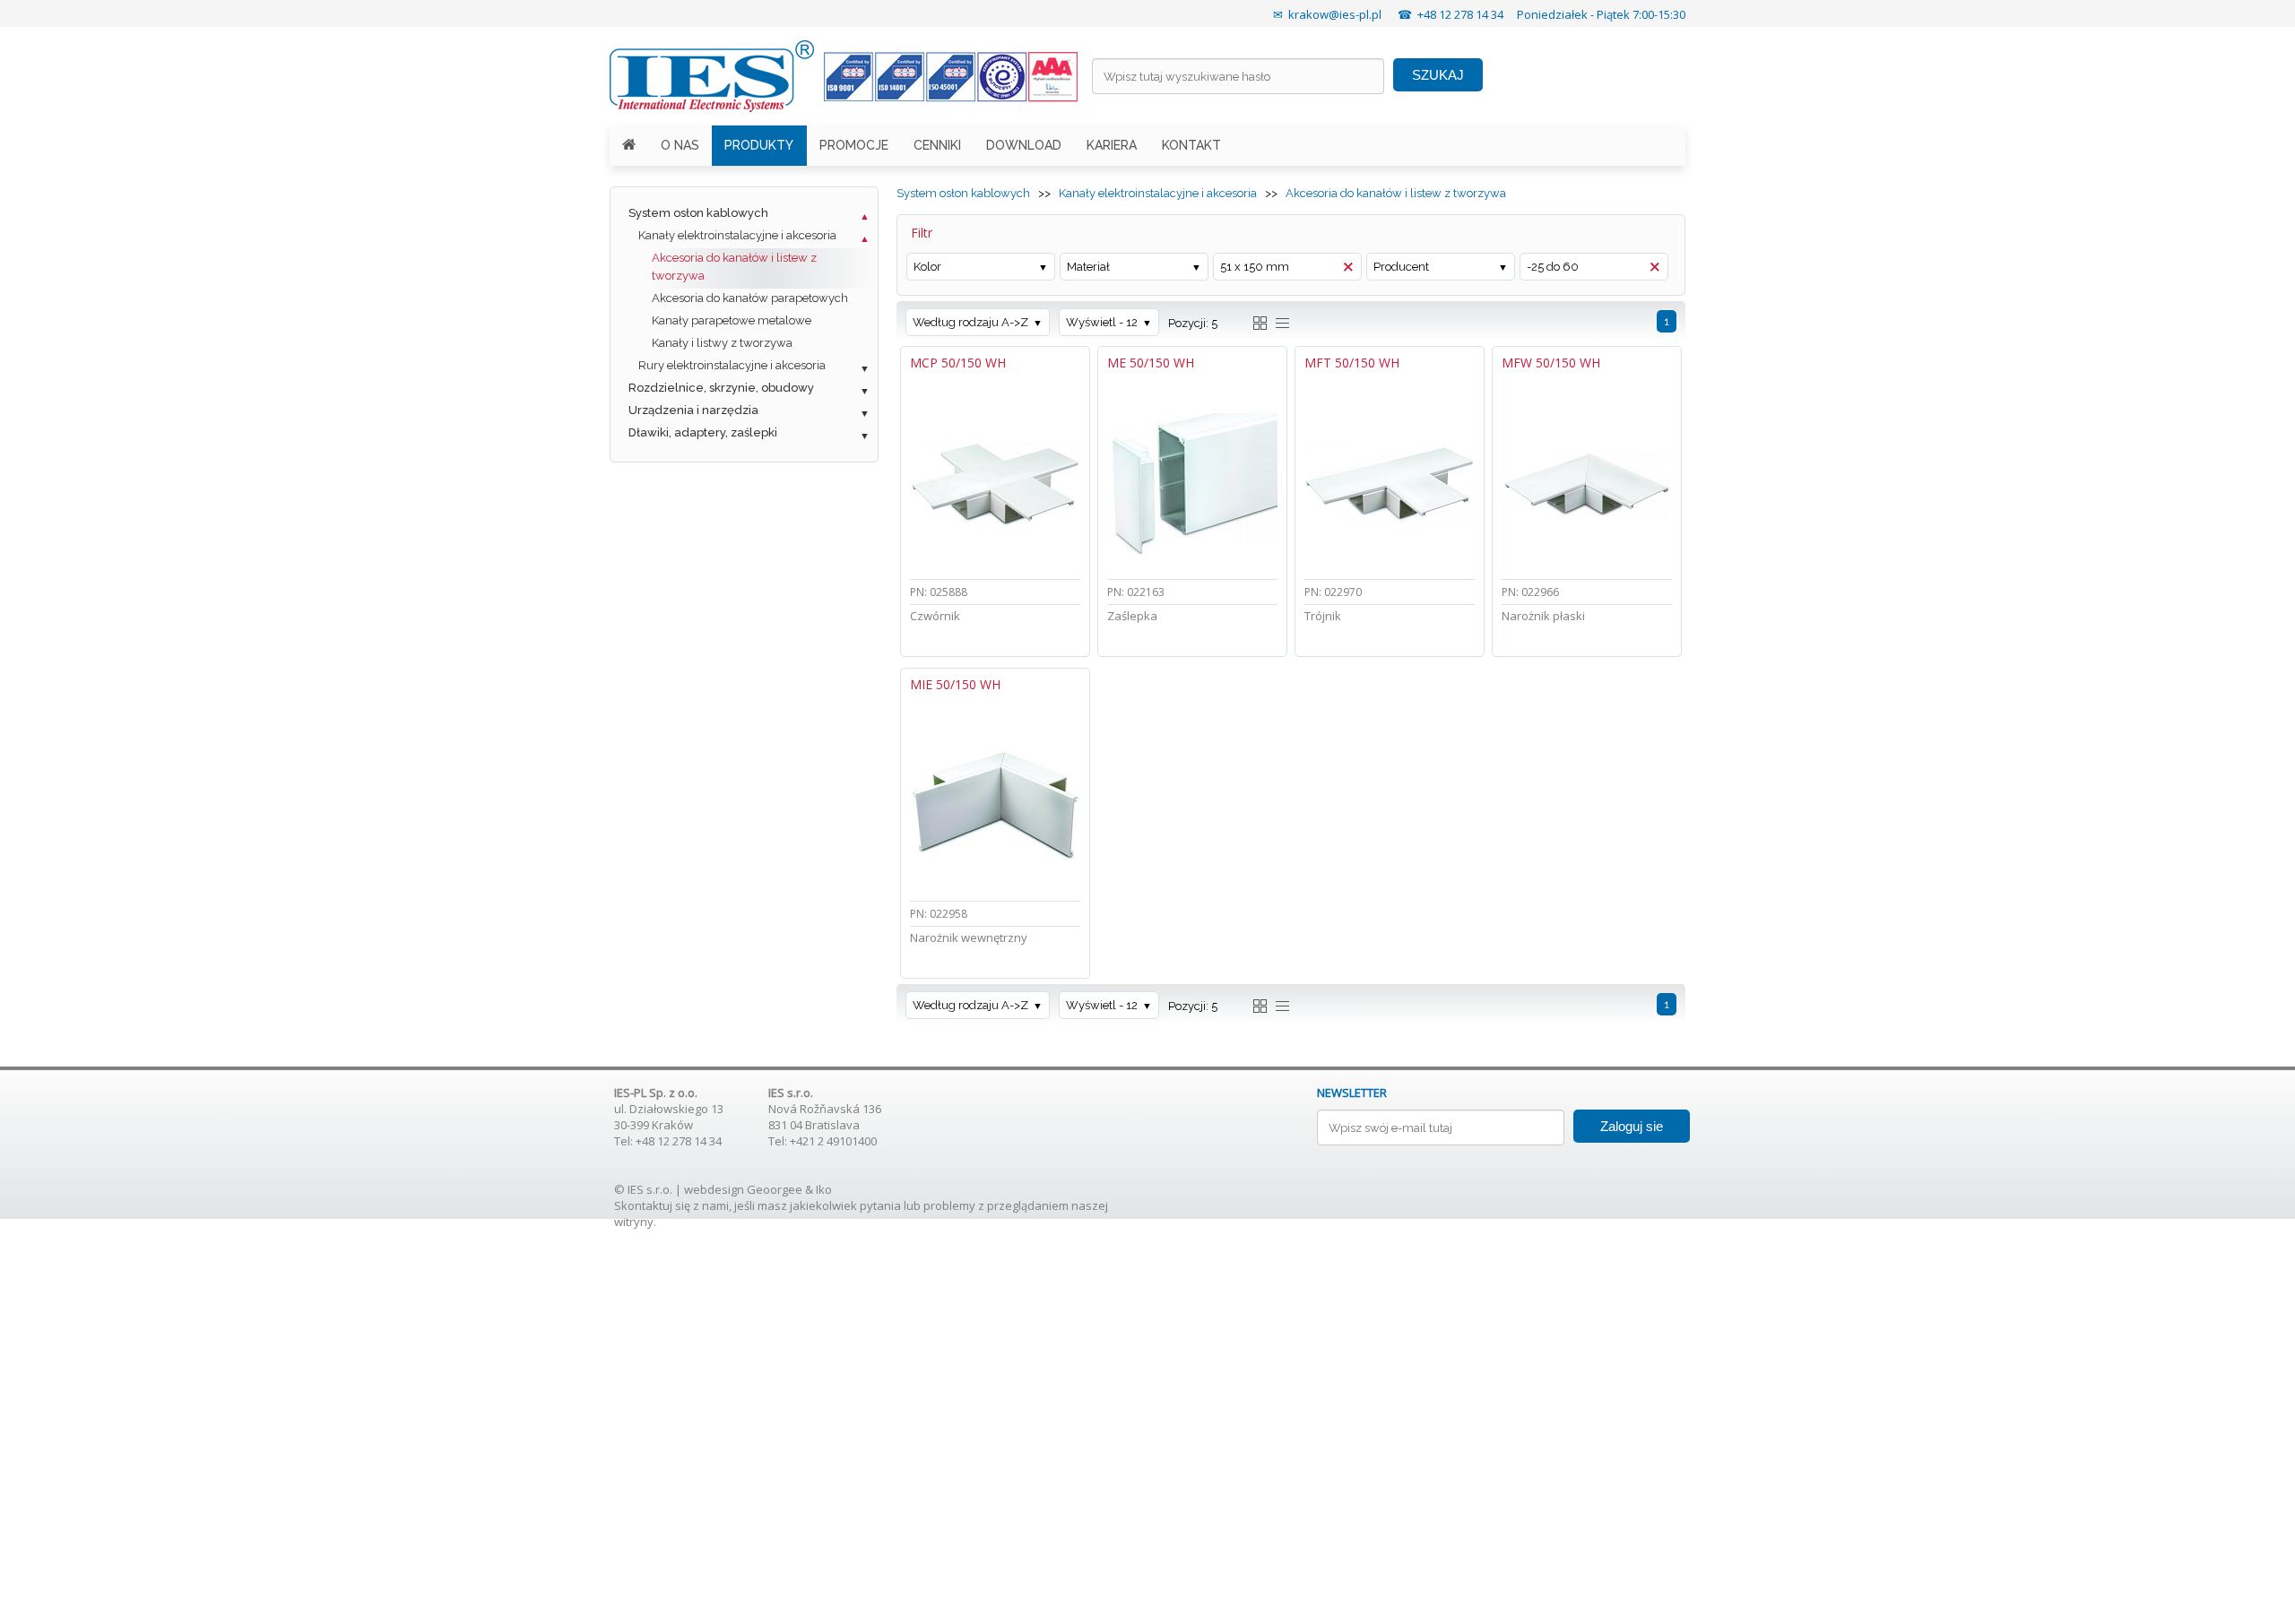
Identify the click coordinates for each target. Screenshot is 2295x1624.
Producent (1401, 267)
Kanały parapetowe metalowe (732, 320)
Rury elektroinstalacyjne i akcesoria (732, 365)
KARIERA (1112, 145)
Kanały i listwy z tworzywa (722, 343)
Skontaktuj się (652, 1205)
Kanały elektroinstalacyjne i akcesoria (737, 235)
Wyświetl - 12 (1102, 322)
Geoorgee (775, 1189)
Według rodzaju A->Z (970, 322)
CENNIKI (937, 145)
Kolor (927, 267)
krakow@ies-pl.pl (1335, 14)
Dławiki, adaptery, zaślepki (703, 432)
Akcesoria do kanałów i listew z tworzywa (734, 267)
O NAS (680, 145)
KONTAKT (1191, 145)
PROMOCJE (854, 145)
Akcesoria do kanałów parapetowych (750, 298)
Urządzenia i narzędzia (693, 410)
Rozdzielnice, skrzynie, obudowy (721, 388)
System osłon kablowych (698, 213)
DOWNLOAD (1024, 145)
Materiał (1088, 267)
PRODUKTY (759, 145)
